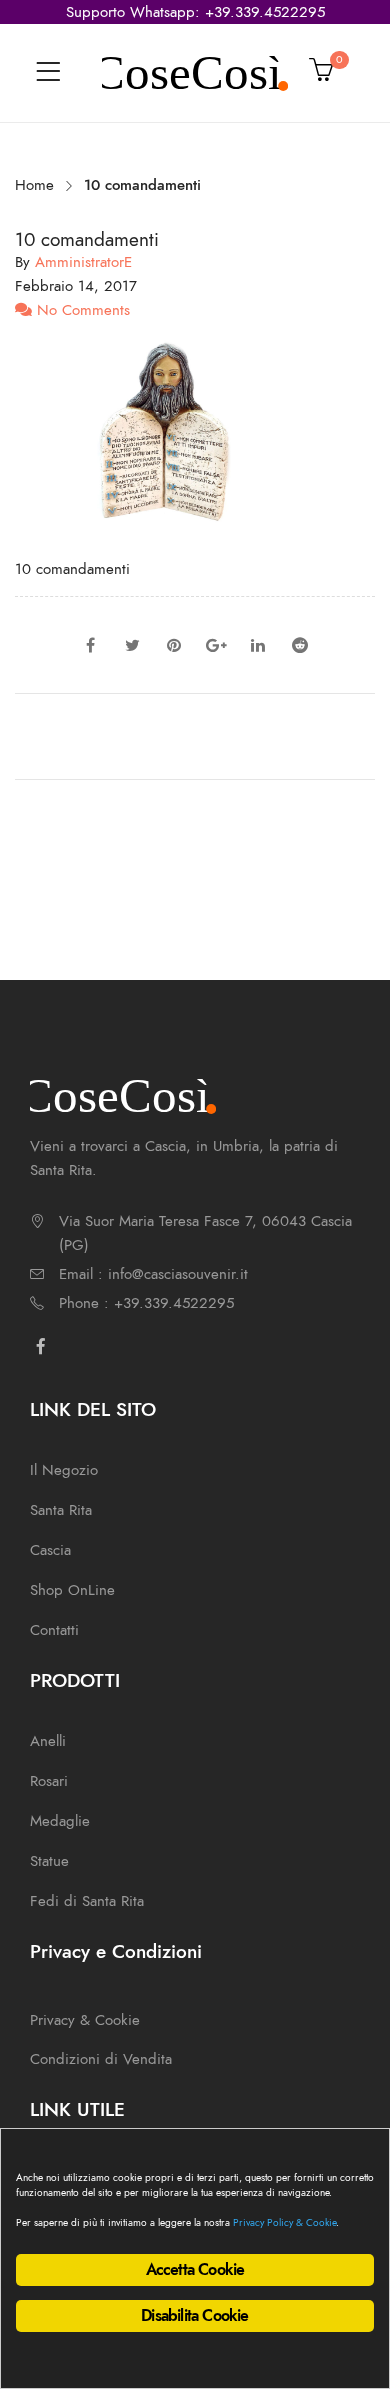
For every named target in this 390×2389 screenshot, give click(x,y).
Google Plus (216, 645)
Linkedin (258, 645)
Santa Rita (61, 1510)
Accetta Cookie (195, 2270)
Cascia (50, 1550)
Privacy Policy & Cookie (284, 2222)
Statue (49, 1861)
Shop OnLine (72, 1590)
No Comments (81, 310)
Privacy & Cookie (85, 2020)
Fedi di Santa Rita (87, 1901)
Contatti (54, 1630)
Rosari (49, 1781)
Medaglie (60, 1821)
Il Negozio (64, 1470)
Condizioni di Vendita (101, 2059)
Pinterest (174, 645)
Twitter (132, 645)
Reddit (300, 645)
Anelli (48, 1741)
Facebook (90, 645)
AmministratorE (83, 262)
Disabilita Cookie (194, 2316)
